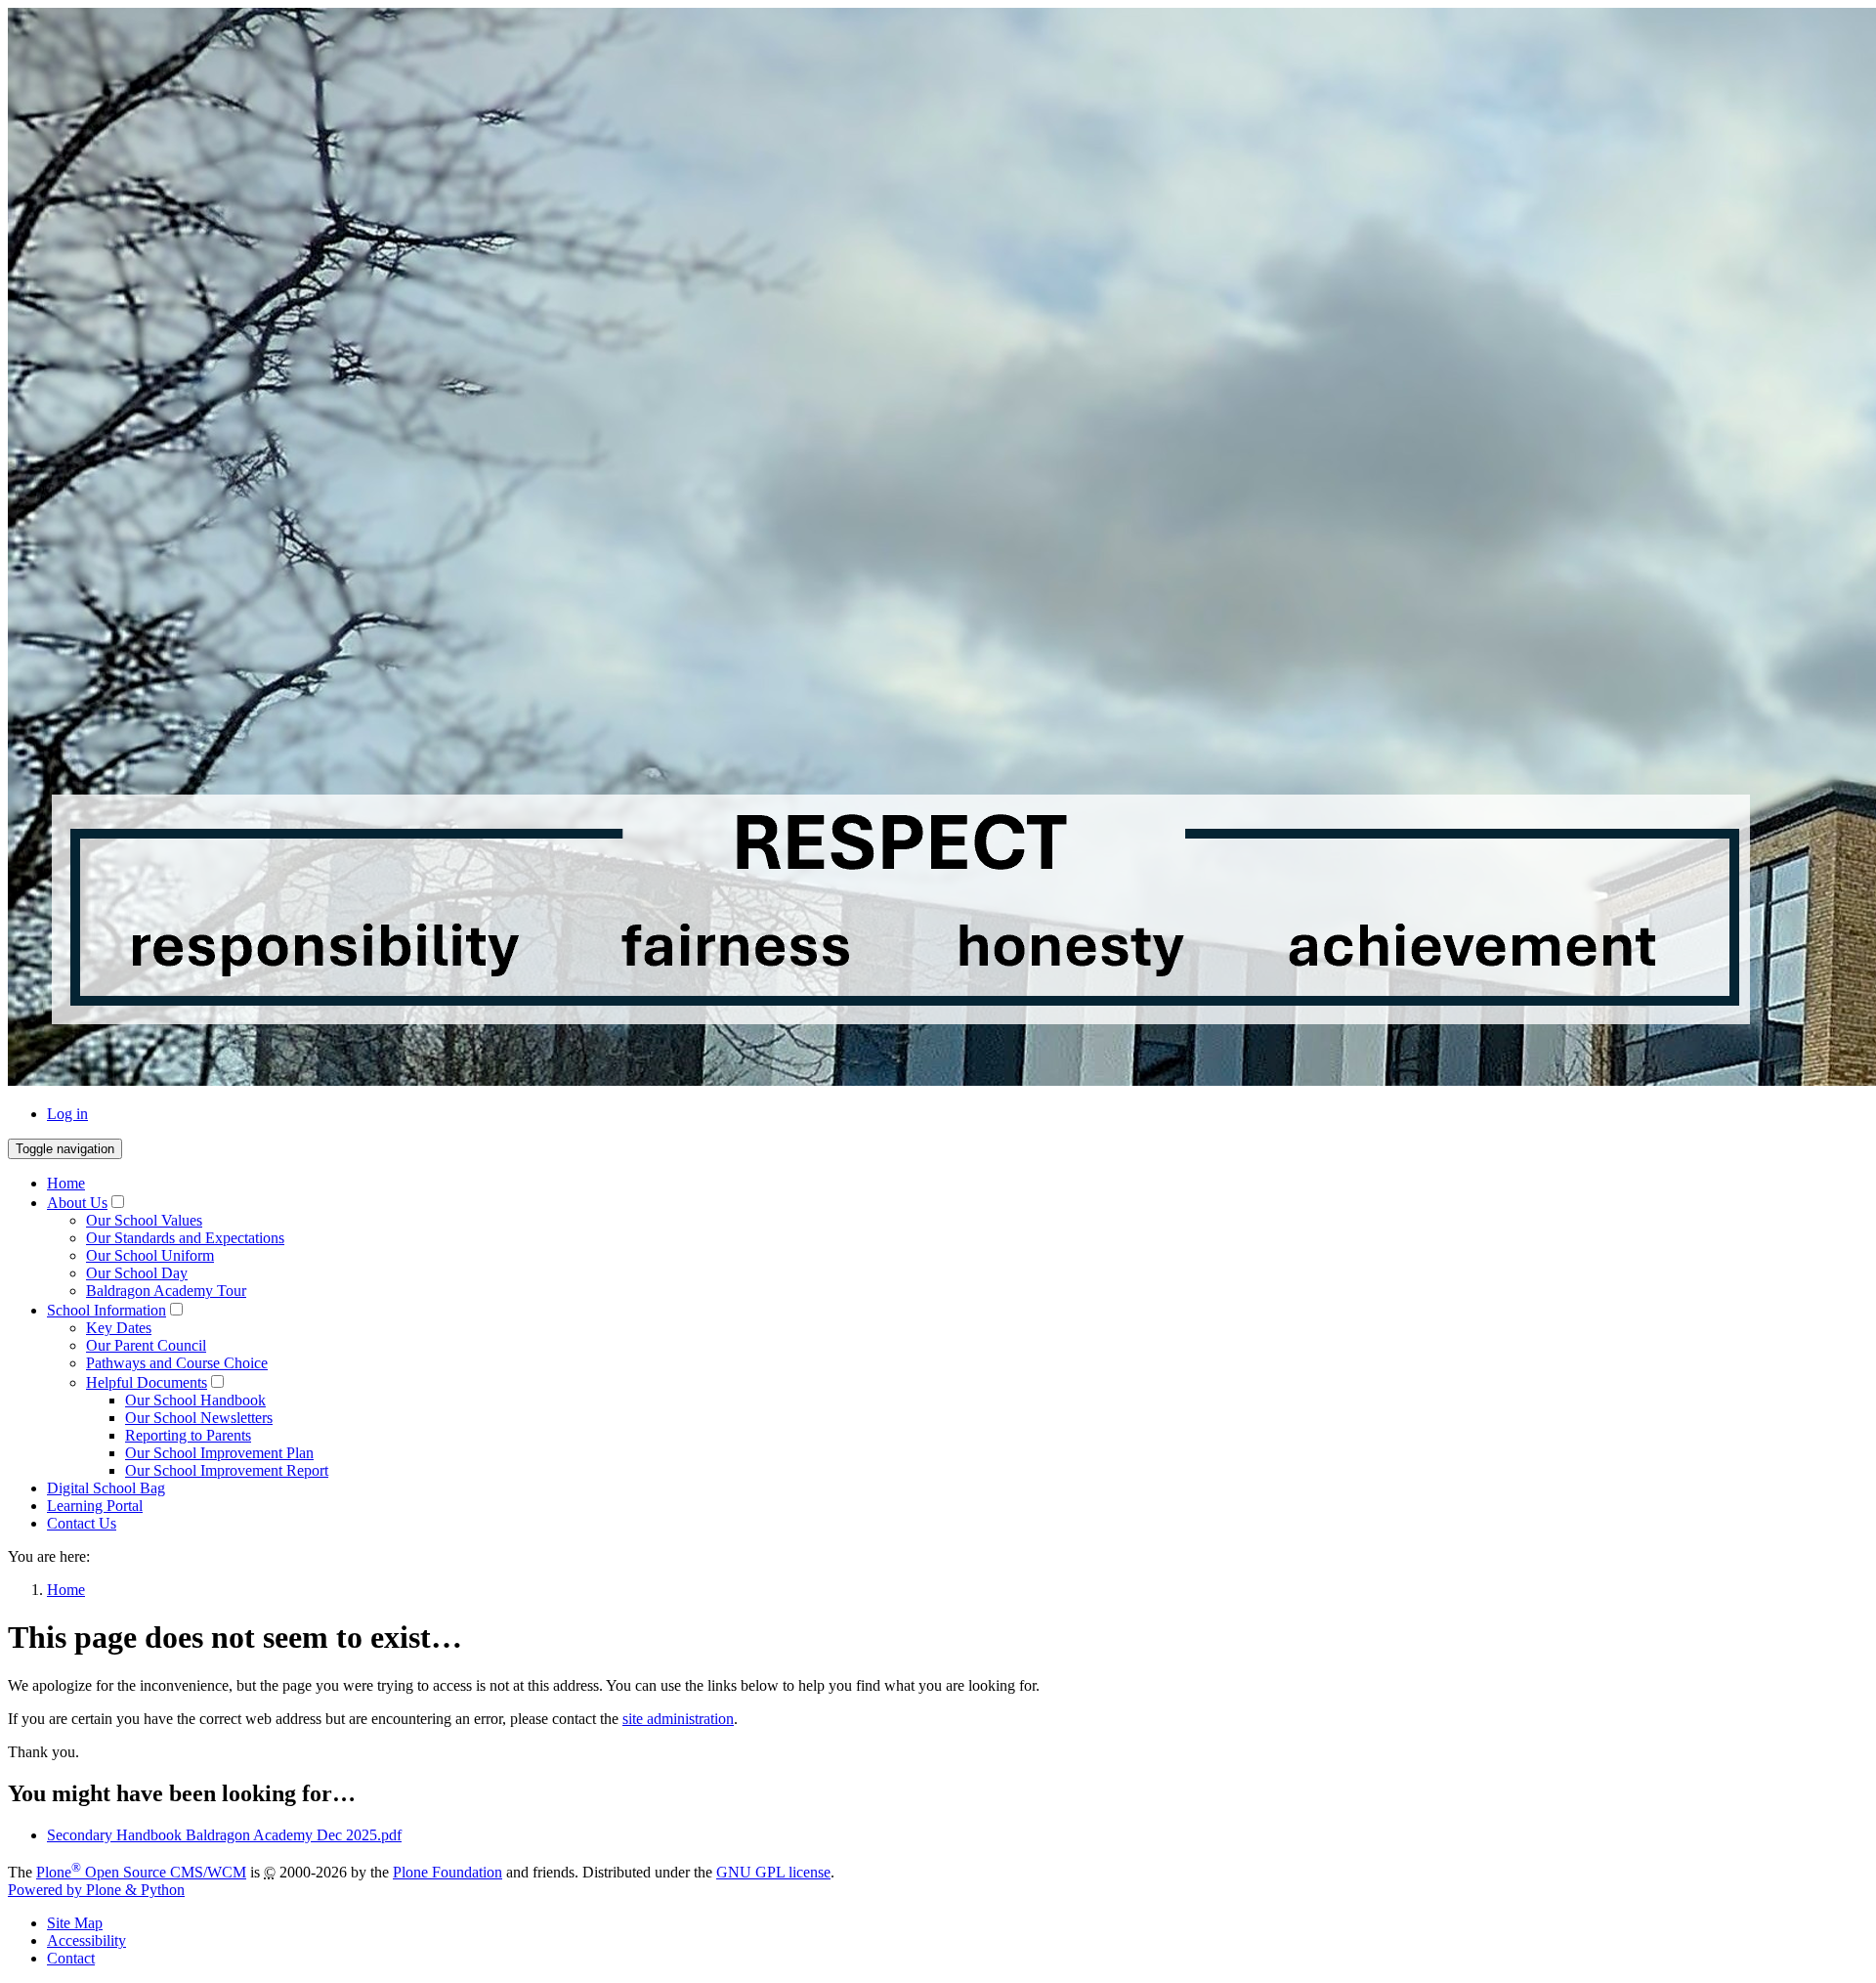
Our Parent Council (146, 1345)
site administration (678, 1719)
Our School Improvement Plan (219, 1453)
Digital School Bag (106, 1488)
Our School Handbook (195, 1400)
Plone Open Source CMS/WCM (141, 1872)
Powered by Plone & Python (96, 1890)
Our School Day (137, 1273)
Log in (67, 1114)
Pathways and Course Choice (177, 1363)
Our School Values (144, 1220)
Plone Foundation (448, 1872)
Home (66, 1183)
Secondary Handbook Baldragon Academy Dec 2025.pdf (224, 1835)
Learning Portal (95, 1506)
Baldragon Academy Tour (166, 1291)
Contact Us (82, 1523)
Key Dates (119, 1328)
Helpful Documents (147, 1382)
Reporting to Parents (188, 1435)
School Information (107, 1310)
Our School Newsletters (199, 1418)
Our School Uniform (150, 1255)
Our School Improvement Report (227, 1470)
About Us (77, 1203)
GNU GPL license (773, 1872)
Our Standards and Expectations (185, 1238)
